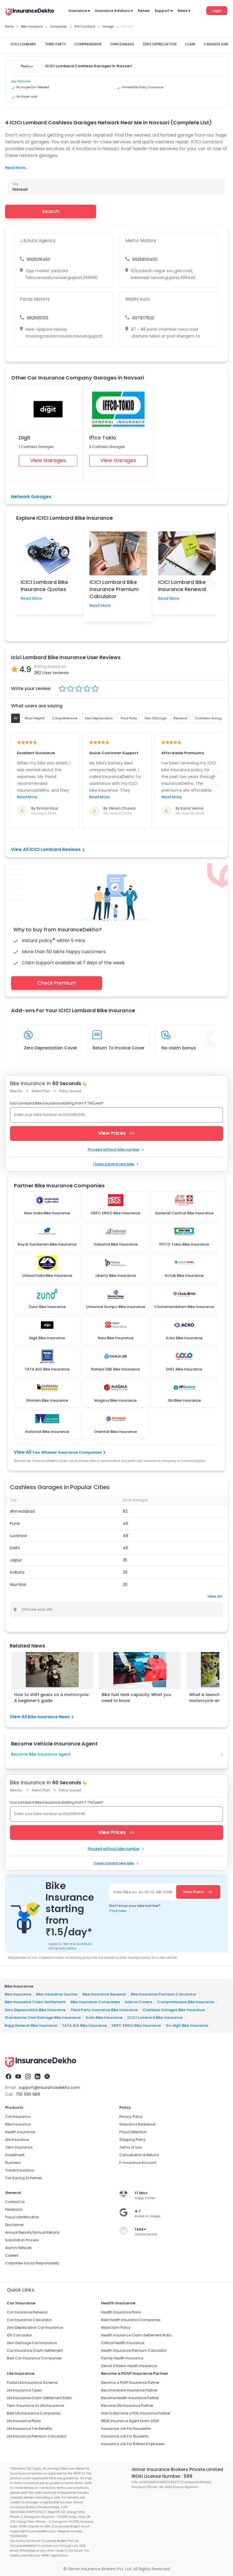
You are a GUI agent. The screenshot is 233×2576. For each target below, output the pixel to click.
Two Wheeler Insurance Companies (67, 1452)
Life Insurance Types (24, 2390)
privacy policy (66, 1948)
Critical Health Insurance (123, 2343)
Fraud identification (22, 2217)
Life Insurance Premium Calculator (37, 2436)
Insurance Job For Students (125, 2436)
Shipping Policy (133, 2140)
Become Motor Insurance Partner (129, 2390)
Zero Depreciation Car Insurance (35, 2327)
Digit (25, 438)
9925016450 (39, 259)
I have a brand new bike (114, 1164)
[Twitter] (47, 2076)
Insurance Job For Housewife (126, 2429)
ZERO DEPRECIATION (160, 44)
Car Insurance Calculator (29, 2320)
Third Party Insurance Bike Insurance (104, 2010)
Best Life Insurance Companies (34, 2413)
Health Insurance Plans (121, 2312)
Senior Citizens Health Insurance (129, 2366)
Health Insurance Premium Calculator (134, 2350)
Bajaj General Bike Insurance (31, 2025)
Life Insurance (17, 2140)
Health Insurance (20, 2132)
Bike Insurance (18, 1994)
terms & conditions (77, 1944)
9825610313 (38, 318)
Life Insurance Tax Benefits (30, 2429)
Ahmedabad (22, 1511)
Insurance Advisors (112, 11)
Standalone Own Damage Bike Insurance (43, 2018)
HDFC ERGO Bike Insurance (136, 2025)
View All (215, 1596)
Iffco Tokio (103, 438)
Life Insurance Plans (24, 2421)
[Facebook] (9, 2076)
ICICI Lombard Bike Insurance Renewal (182, 586)
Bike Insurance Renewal (104, 1994)
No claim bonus (179, 1048)
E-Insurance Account (138, 2163)
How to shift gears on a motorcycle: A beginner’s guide (52, 1698)
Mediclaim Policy (116, 2327)
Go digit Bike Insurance (187, 2025)
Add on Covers (139, 2002)
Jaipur (16, 1560)
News (182, 11)
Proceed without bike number (114, 1149)
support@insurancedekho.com (49, 2087)
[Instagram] (28, 2076)
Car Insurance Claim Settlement (35, 2350)
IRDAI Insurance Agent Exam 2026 (130, 2421)
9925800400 (145, 259)
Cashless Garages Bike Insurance (174, 2010)
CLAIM (190, 44)
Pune (15, 1523)
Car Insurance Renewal (27, 2312)
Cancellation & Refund (139, 2155)
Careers (12, 2255)
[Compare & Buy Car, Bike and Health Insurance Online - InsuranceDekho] (30, 12)
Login (217, 11)
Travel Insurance (20, 2170)
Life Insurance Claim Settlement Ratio (39, 2398)
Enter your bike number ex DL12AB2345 (50, 1115)
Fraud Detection (133, 2132)
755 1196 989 (28, 2094)
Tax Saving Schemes (24, 2178)
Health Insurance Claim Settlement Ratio (136, 2335)
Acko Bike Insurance (104, 2018)
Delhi (15, 1548)
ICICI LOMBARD (23, 44)
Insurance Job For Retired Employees (133, 2444)
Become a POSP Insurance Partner (130, 2383)
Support (162, 11)
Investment (15, 2155)
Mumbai (18, 1584)
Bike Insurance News (49, 1717)
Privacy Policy (131, 2117)
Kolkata (17, 1572)
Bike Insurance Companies (95, 2002)
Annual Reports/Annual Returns (32, 2232)
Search (51, 211)
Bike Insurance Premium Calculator (164, 1994)
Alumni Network (18, 2248)
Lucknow (18, 1536)
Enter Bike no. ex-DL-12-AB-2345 (143, 1892)
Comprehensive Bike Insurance (186, 2002)
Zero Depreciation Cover (51, 1048)
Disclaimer (14, 2225)
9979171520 (143, 318)
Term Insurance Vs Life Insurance (35, 2406)
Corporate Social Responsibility (32, 2263)
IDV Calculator (19, 2335)
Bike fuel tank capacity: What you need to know (136, 1698)
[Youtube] (18, 2076)
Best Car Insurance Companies (34, 2358)
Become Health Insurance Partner (130, 2398)
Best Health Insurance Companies (131, 2320)
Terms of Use (130, 2147)
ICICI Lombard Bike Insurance (155, 2018)
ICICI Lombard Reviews (55, 849)
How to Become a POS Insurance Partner (136, 2413)
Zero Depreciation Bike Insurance (35, 2010)
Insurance (78, 11)
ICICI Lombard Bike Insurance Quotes (44, 586)
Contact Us (15, 2202)
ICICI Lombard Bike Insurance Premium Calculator (114, 589)
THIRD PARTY (55, 44)
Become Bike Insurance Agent (41, 1754)
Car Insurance (18, 2117)
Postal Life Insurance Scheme (32, 2383)
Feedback (14, 2209)
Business (13, 2163)
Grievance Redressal (137, 2124)
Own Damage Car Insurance (32, 2343)
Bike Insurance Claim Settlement (35, 2002)
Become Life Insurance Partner (127, 2406)
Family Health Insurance (122, 2358)
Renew (144, 11)
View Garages (48, 460)
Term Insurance (19, 2147)
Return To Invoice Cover (119, 1048)
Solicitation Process (22, 2240)
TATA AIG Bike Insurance (84, 2025)
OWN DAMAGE (122, 44)
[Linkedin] (38, 2076)
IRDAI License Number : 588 (162, 2476)
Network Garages (31, 497)
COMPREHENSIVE (88, 44)
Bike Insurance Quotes (57, 1994)
